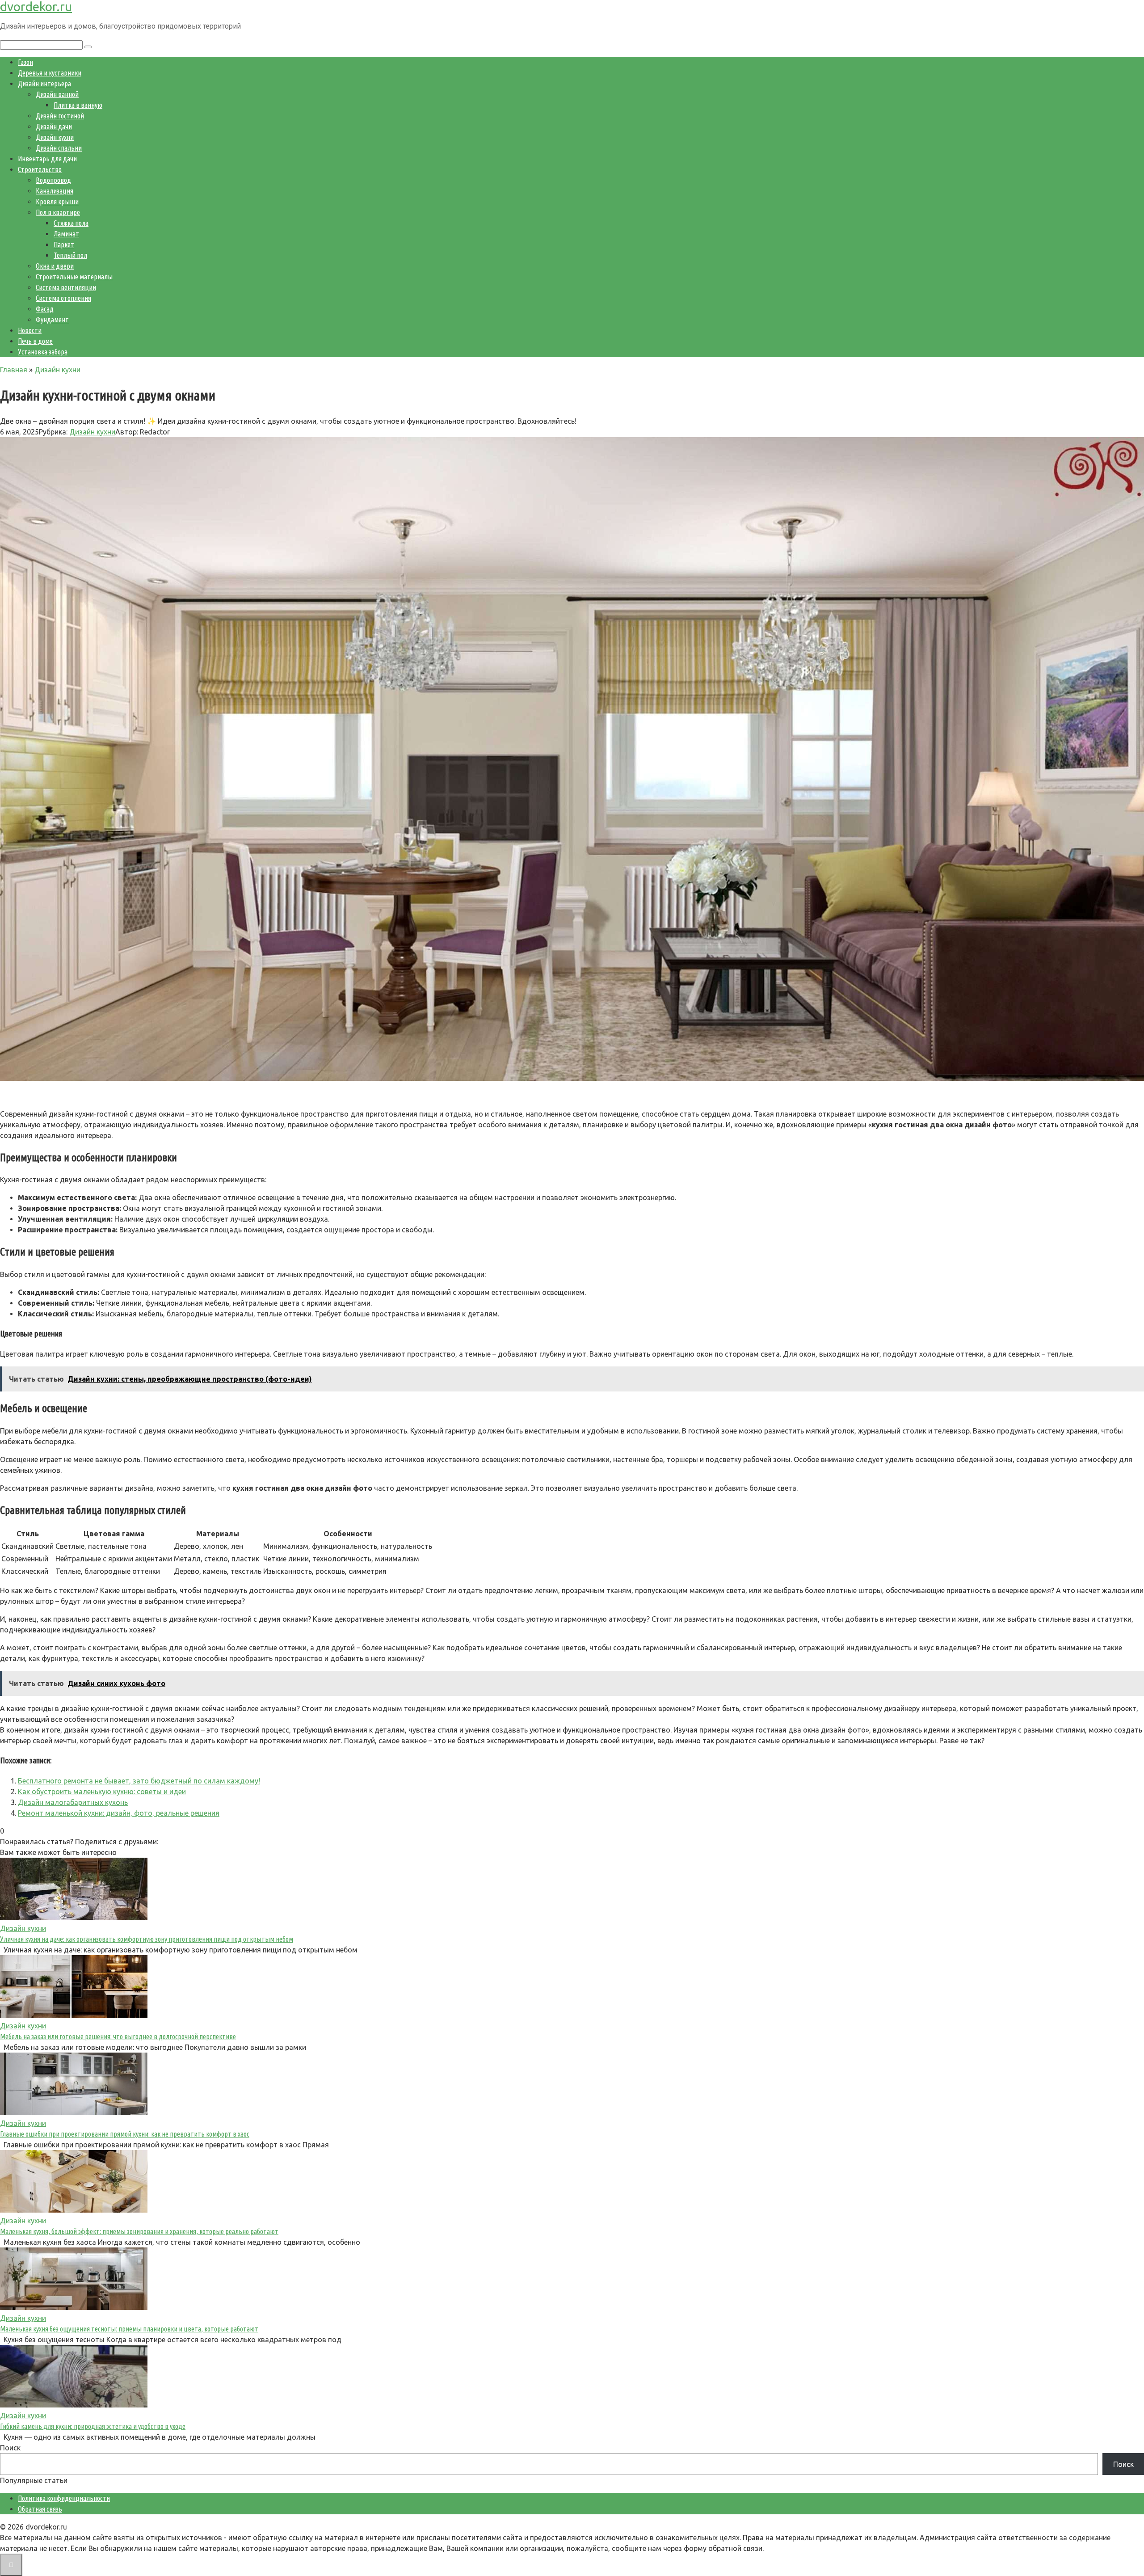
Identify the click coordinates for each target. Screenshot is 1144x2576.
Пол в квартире (58, 212)
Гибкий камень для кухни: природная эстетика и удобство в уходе (93, 2426)
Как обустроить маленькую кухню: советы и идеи (102, 1792)
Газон (25, 62)
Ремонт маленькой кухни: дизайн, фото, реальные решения (119, 1813)
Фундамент (52, 320)
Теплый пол (70, 255)
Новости (30, 330)
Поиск (10, 2448)
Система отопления (63, 298)
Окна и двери (55, 266)
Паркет (64, 245)
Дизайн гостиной (60, 116)
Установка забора (43, 352)
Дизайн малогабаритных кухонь (73, 1802)
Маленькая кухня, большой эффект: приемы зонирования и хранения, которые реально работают (139, 2231)
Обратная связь (40, 2509)
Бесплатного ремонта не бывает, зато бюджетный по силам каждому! (139, 1781)
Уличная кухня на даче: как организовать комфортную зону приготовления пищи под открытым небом (147, 1939)
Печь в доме (35, 341)
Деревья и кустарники (50, 73)
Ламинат (66, 234)
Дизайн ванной (57, 94)
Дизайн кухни (55, 137)
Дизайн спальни (59, 148)
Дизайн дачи (54, 126)
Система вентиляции (66, 287)
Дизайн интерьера (44, 84)
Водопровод (53, 180)
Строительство (40, 169)
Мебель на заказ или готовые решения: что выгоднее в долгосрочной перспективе (118, 2036)
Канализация (55, 191)
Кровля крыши (57, 202)
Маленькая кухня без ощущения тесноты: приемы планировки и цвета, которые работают (129, 2329)
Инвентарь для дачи (47, 159)
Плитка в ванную (78, 105)
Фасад (45, 309)
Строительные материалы (74, 277)
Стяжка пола (71, 223)
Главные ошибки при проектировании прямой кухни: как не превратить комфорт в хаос (125, 2134)
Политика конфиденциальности (64, 2498)
